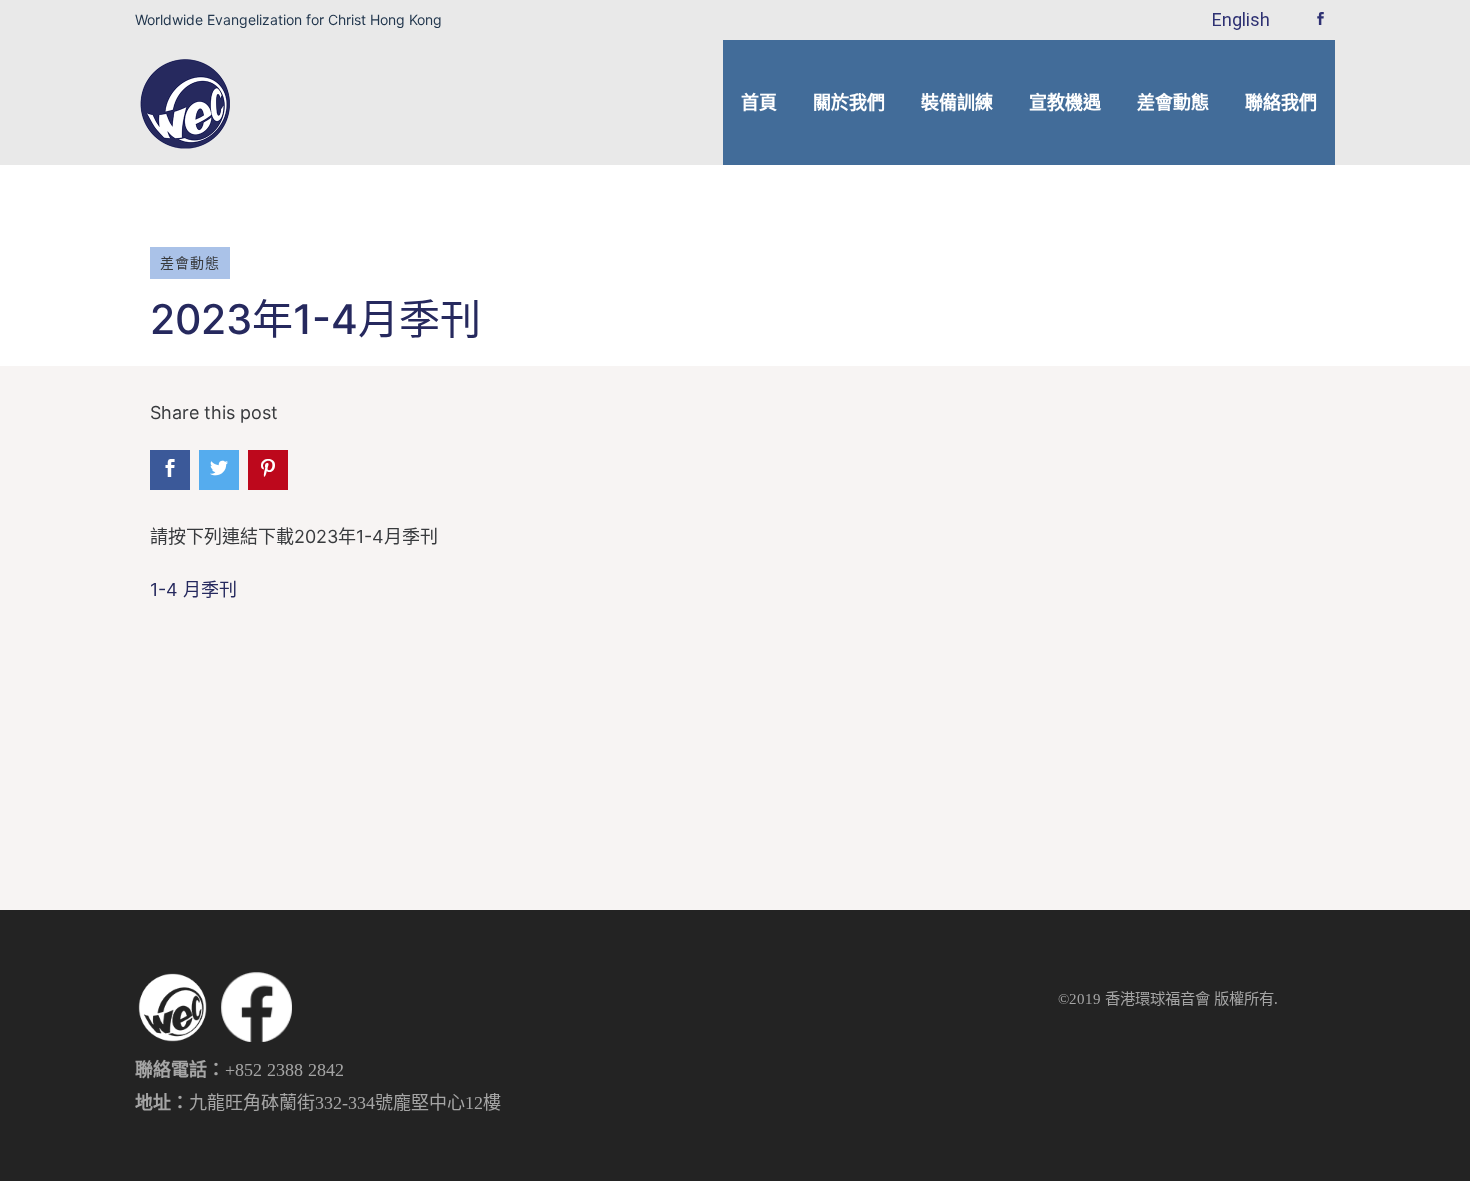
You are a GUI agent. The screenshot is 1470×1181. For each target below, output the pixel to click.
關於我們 (849, 102)
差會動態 (1173, 102)
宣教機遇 (1065, 102)
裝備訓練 (957, 102)
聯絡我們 (1281, 102)
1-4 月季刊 (193, 589)
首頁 (759, 102)
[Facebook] (1320, 20)
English (1241, 19)
